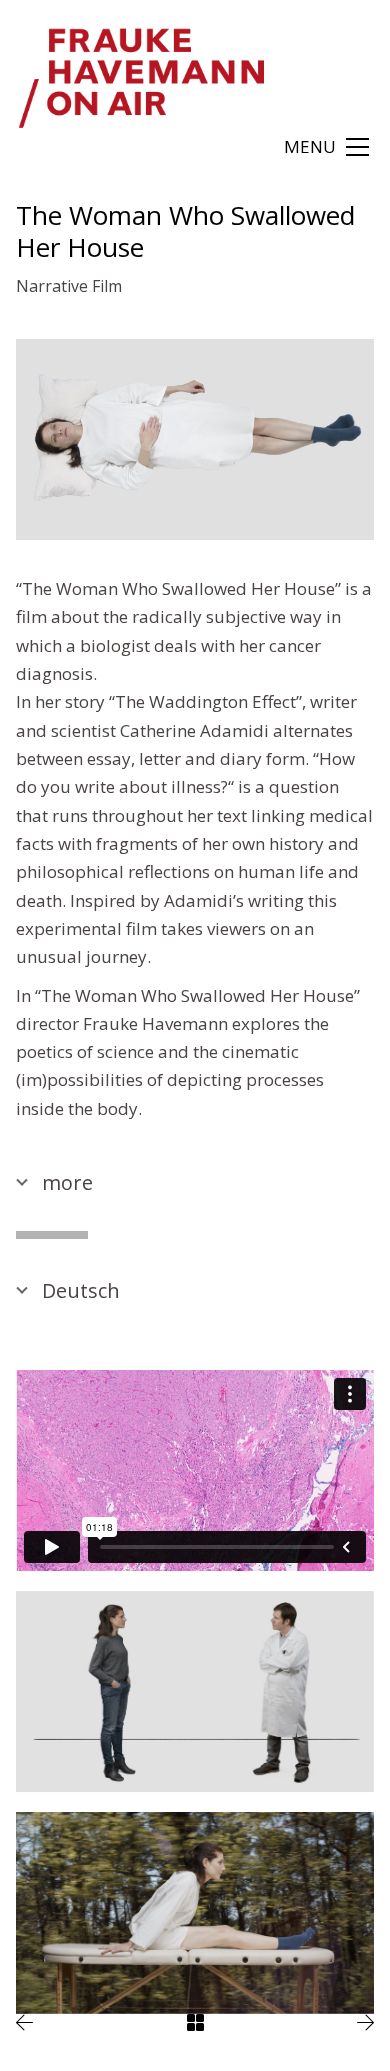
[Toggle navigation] (326, 147)
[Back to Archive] (195, 2022)
